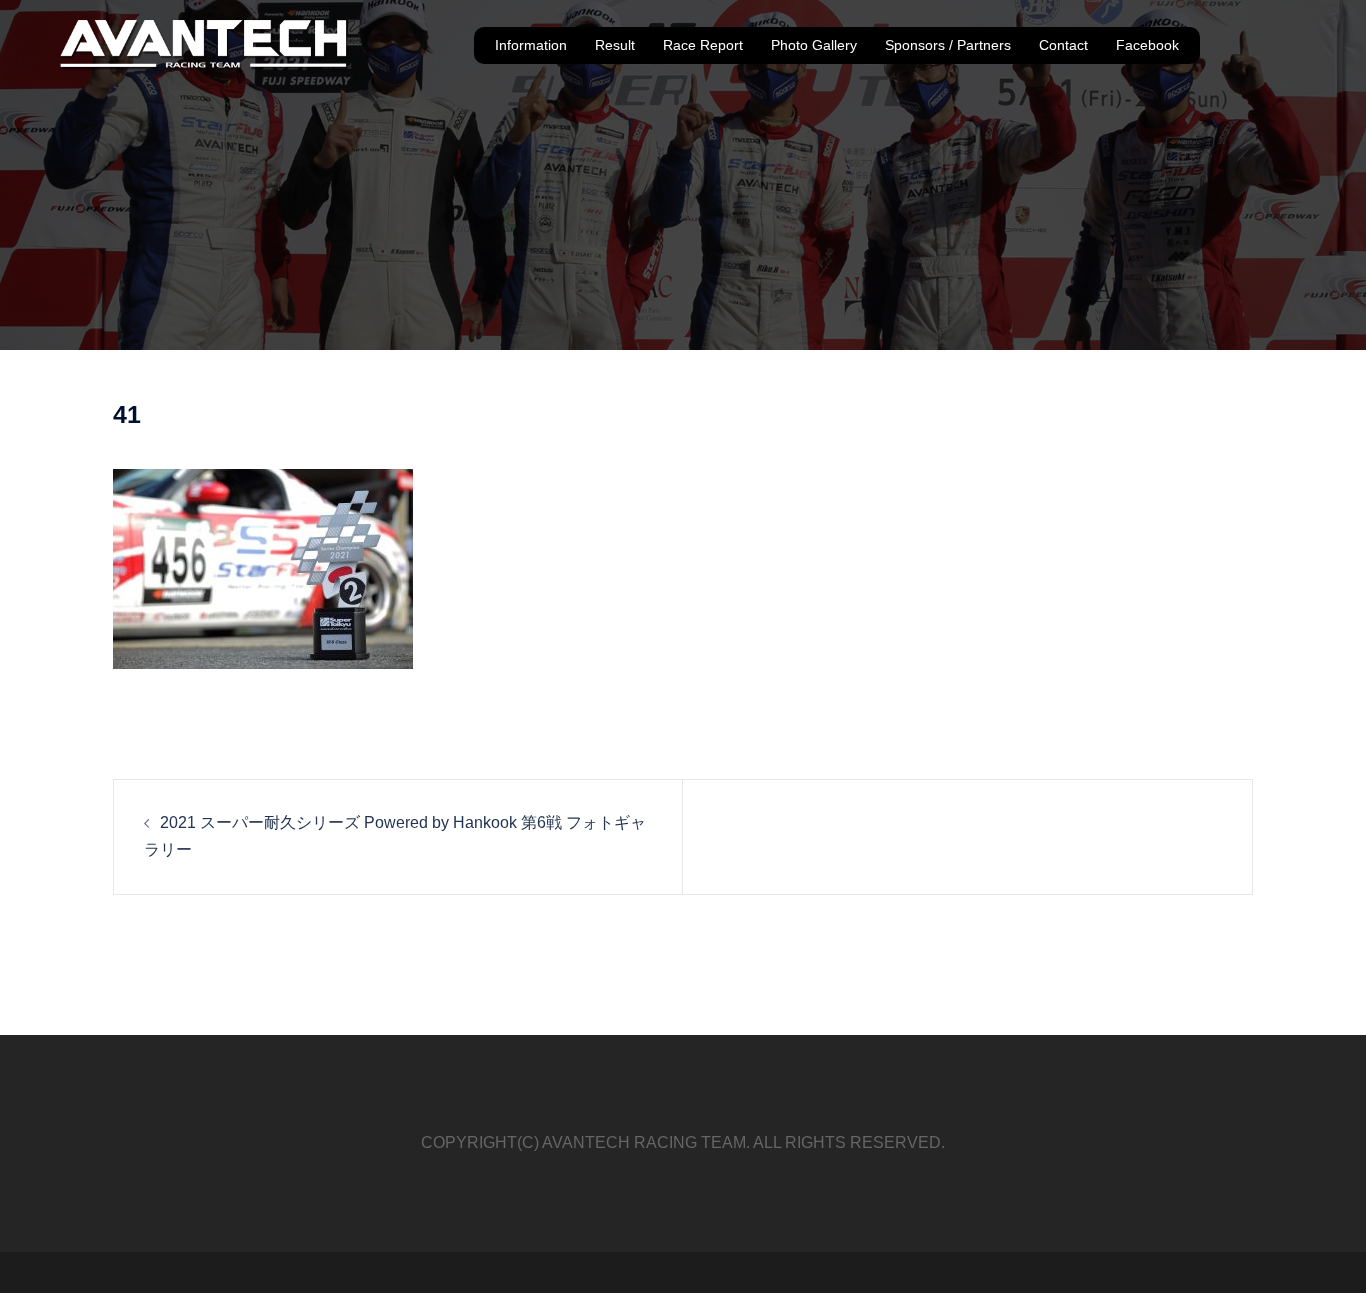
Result (615, 45)
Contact (1063, 45)
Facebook (1147, 45)
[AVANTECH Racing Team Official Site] (204, 44)
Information (531, 45)
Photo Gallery (814, 45)
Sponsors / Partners (948, 45)
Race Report (703, 45)
